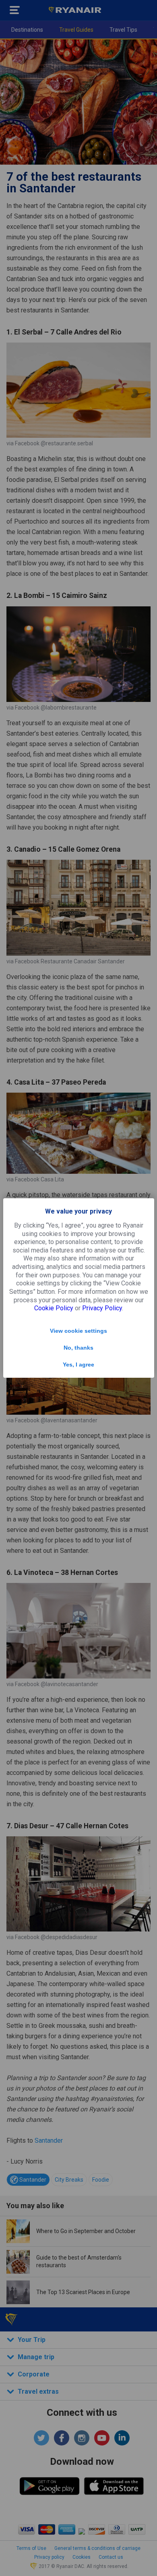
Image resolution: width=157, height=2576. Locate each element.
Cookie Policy (54, 1308)
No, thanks (78, 1348)
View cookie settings (78, 1331)
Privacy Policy (102, 1308)
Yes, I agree (78, 1364)
